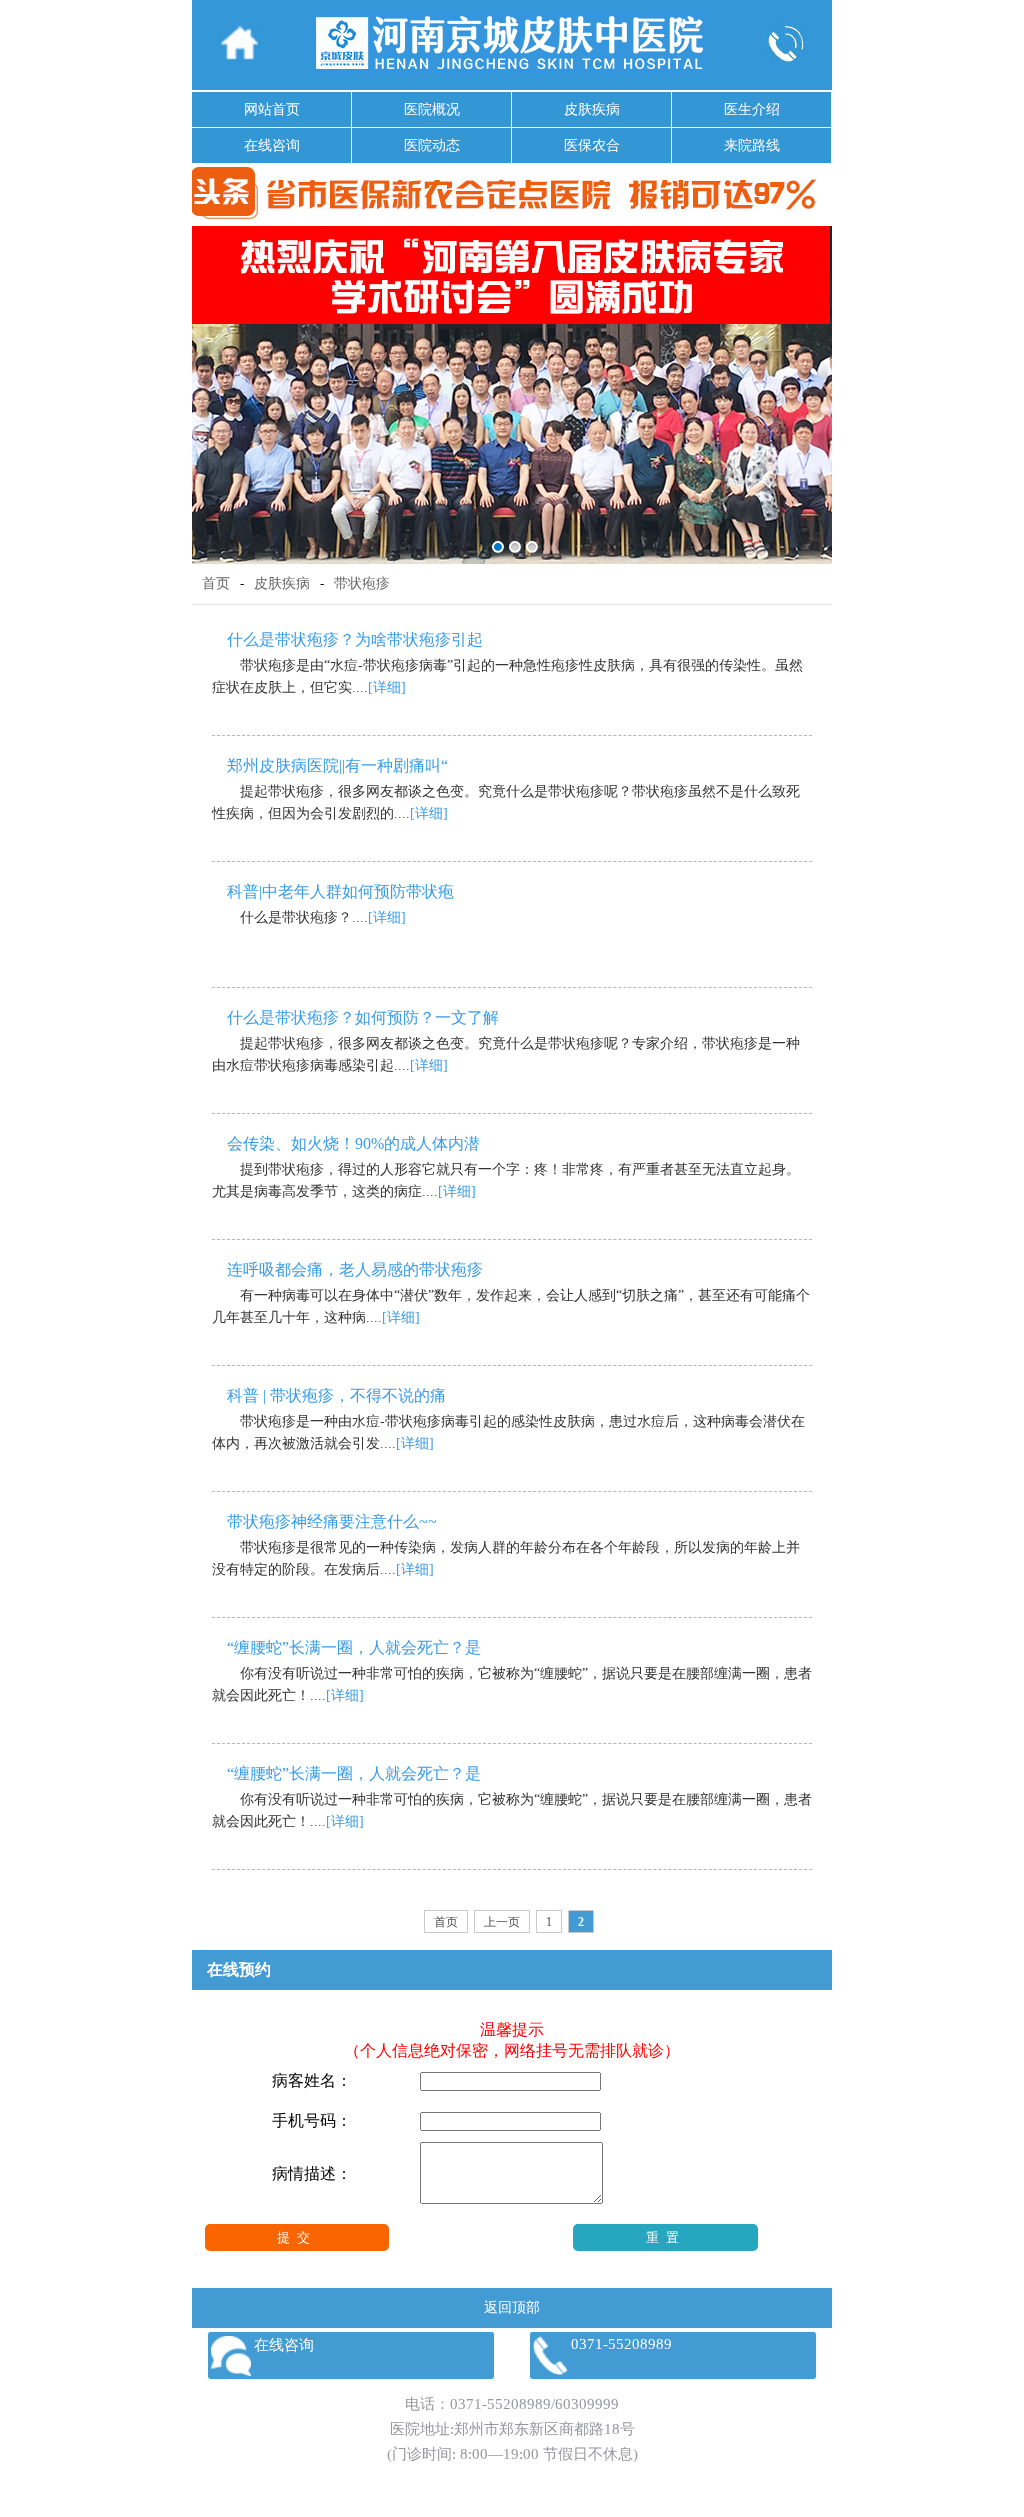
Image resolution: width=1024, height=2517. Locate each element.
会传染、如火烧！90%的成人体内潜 (353, 1143)
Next (813, 380)
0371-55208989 (500, 2404)
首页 (216, 583)
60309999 (587, 2404)
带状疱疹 (362, 583)
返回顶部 (512, 2307)
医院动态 (432, 145)
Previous (210, 380)
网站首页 (272, 109)
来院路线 (752, 145)
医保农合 (592, 145)
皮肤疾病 (592, 109)
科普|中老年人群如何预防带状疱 (340, 891)
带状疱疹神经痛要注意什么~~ (332, 1521)
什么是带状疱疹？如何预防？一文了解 (363, 1017)
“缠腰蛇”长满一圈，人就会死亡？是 (354, 1647)
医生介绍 (752, 109)
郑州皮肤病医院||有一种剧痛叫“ (337, 765)
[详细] (387, 687)
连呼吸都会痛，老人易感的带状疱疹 (355, 1269)
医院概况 (432, 109)
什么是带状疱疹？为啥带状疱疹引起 (355, 639)
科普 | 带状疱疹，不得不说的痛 (336, 1395)
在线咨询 (272, 145)
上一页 (502, 1922)
